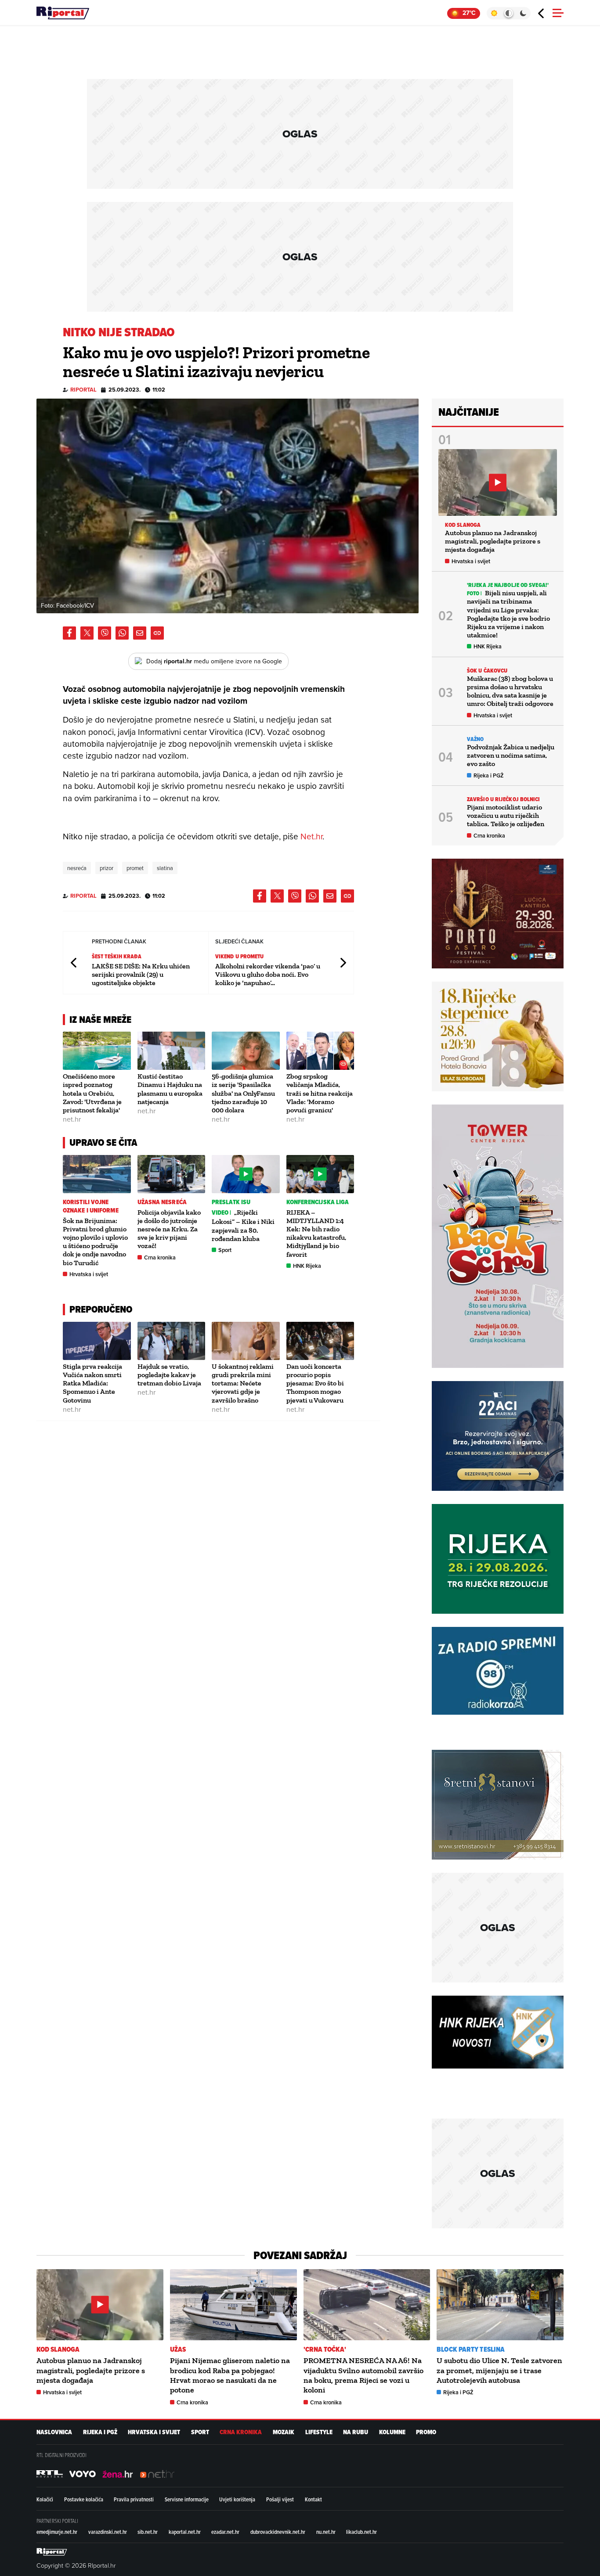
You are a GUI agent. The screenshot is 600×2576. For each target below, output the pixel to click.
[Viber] (105, 633)
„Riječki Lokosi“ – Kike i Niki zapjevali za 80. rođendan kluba (243, 1225)
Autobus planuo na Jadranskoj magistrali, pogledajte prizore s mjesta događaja (493, 541)
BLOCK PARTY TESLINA (471, 2349)
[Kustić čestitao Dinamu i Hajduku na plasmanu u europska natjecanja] (172, 1051)
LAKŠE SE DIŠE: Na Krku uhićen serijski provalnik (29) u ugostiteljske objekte (141, 974)
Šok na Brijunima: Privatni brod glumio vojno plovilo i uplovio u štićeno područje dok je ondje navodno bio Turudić (95, 1242)
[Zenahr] (118, 2474)
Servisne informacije (187, 2499)
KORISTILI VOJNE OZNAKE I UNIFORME (91, 1206)
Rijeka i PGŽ (489, 775)
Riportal (83, 390)
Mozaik (284, 2432)
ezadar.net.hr (225, 2532)
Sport (225, 1250)
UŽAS (178, 2349)
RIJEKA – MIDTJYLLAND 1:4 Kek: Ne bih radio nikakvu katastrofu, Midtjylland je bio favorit (316, 1233)
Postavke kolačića (84, 2499)
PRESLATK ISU (231, 1202)
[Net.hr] (50, 2474)
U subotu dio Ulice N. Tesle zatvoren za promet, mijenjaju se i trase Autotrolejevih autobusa (499, 2370)
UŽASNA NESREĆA (162, 1202)
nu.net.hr (326, 2532)
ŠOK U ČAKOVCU (487, 671)
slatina (165, 868)
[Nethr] (157, 2474)
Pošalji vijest (280, 2499)
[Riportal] (63, 13)
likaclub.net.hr (361, 2532)
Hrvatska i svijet (89, 1274)
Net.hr (311, 836)
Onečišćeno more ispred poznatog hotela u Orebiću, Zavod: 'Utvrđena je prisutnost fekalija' (92, 1093)
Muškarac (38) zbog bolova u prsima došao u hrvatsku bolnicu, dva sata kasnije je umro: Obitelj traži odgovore (510, 691)
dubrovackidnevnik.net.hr (278, 2532)
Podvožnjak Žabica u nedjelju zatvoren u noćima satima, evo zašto (511, 755)
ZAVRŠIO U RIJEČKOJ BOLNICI (504, 799)
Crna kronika (160, 1257)
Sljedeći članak (343, 962)
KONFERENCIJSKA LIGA (318, 1202)
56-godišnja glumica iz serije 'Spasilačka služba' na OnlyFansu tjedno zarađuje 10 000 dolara (243, 1093)
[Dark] (523, 13)
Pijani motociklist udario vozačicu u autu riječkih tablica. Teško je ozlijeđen (506, 815)
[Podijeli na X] (87, 633)
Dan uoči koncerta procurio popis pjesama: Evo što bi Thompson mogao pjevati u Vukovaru (315, 1383)
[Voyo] (83, 2474)
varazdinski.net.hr (108, 2532)
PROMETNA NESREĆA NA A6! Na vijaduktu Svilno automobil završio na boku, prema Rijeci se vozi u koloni (363, 2375)
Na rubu (356, 2432)
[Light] (494, 13)
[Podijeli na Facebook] (69, 633)
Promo (426, 2432)
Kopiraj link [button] (157, 633)
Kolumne (392, 2432)
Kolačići (45, 2499)
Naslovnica (54, 2432)
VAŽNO (475, 739)
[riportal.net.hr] (52, 2552)
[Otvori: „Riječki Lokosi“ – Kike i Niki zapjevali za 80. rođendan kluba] (246, 1174)
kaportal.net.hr (185, 2532)
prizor (107, 868)
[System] (508, 13)
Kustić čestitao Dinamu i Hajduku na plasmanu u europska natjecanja (170, 1089)
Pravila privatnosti (134, 2499)
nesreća (77, 868)
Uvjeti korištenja (237, 2499)
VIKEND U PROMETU (240, 956)
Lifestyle (319, 2432)
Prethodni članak (74, 962)
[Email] (140, 633)
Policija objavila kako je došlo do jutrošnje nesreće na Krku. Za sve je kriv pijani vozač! (169, 1229)
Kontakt (313, 2499)
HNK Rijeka (307, 1266)
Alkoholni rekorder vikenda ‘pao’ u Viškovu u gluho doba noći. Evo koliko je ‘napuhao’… (268, 974)
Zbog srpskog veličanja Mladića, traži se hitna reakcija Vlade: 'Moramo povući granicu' (320, 1093)
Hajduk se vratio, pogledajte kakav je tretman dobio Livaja (169, 1375)
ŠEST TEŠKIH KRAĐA (117, 956)
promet (135, 868)
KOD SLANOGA (463, 525)
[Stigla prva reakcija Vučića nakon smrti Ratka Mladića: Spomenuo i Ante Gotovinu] (97, 1341)
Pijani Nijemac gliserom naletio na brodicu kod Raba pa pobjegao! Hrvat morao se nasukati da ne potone (230, 2375)
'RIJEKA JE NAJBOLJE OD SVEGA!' (508, 585)
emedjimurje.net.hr (57, 2532)
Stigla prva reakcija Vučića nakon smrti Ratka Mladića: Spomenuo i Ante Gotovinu (92, 1383)
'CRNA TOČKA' (325, 2349)
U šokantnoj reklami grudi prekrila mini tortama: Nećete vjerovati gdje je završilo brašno (243, 1383)
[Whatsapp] (122, 633)
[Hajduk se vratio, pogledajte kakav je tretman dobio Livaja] (172, 1341)
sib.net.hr (148, 2532)
